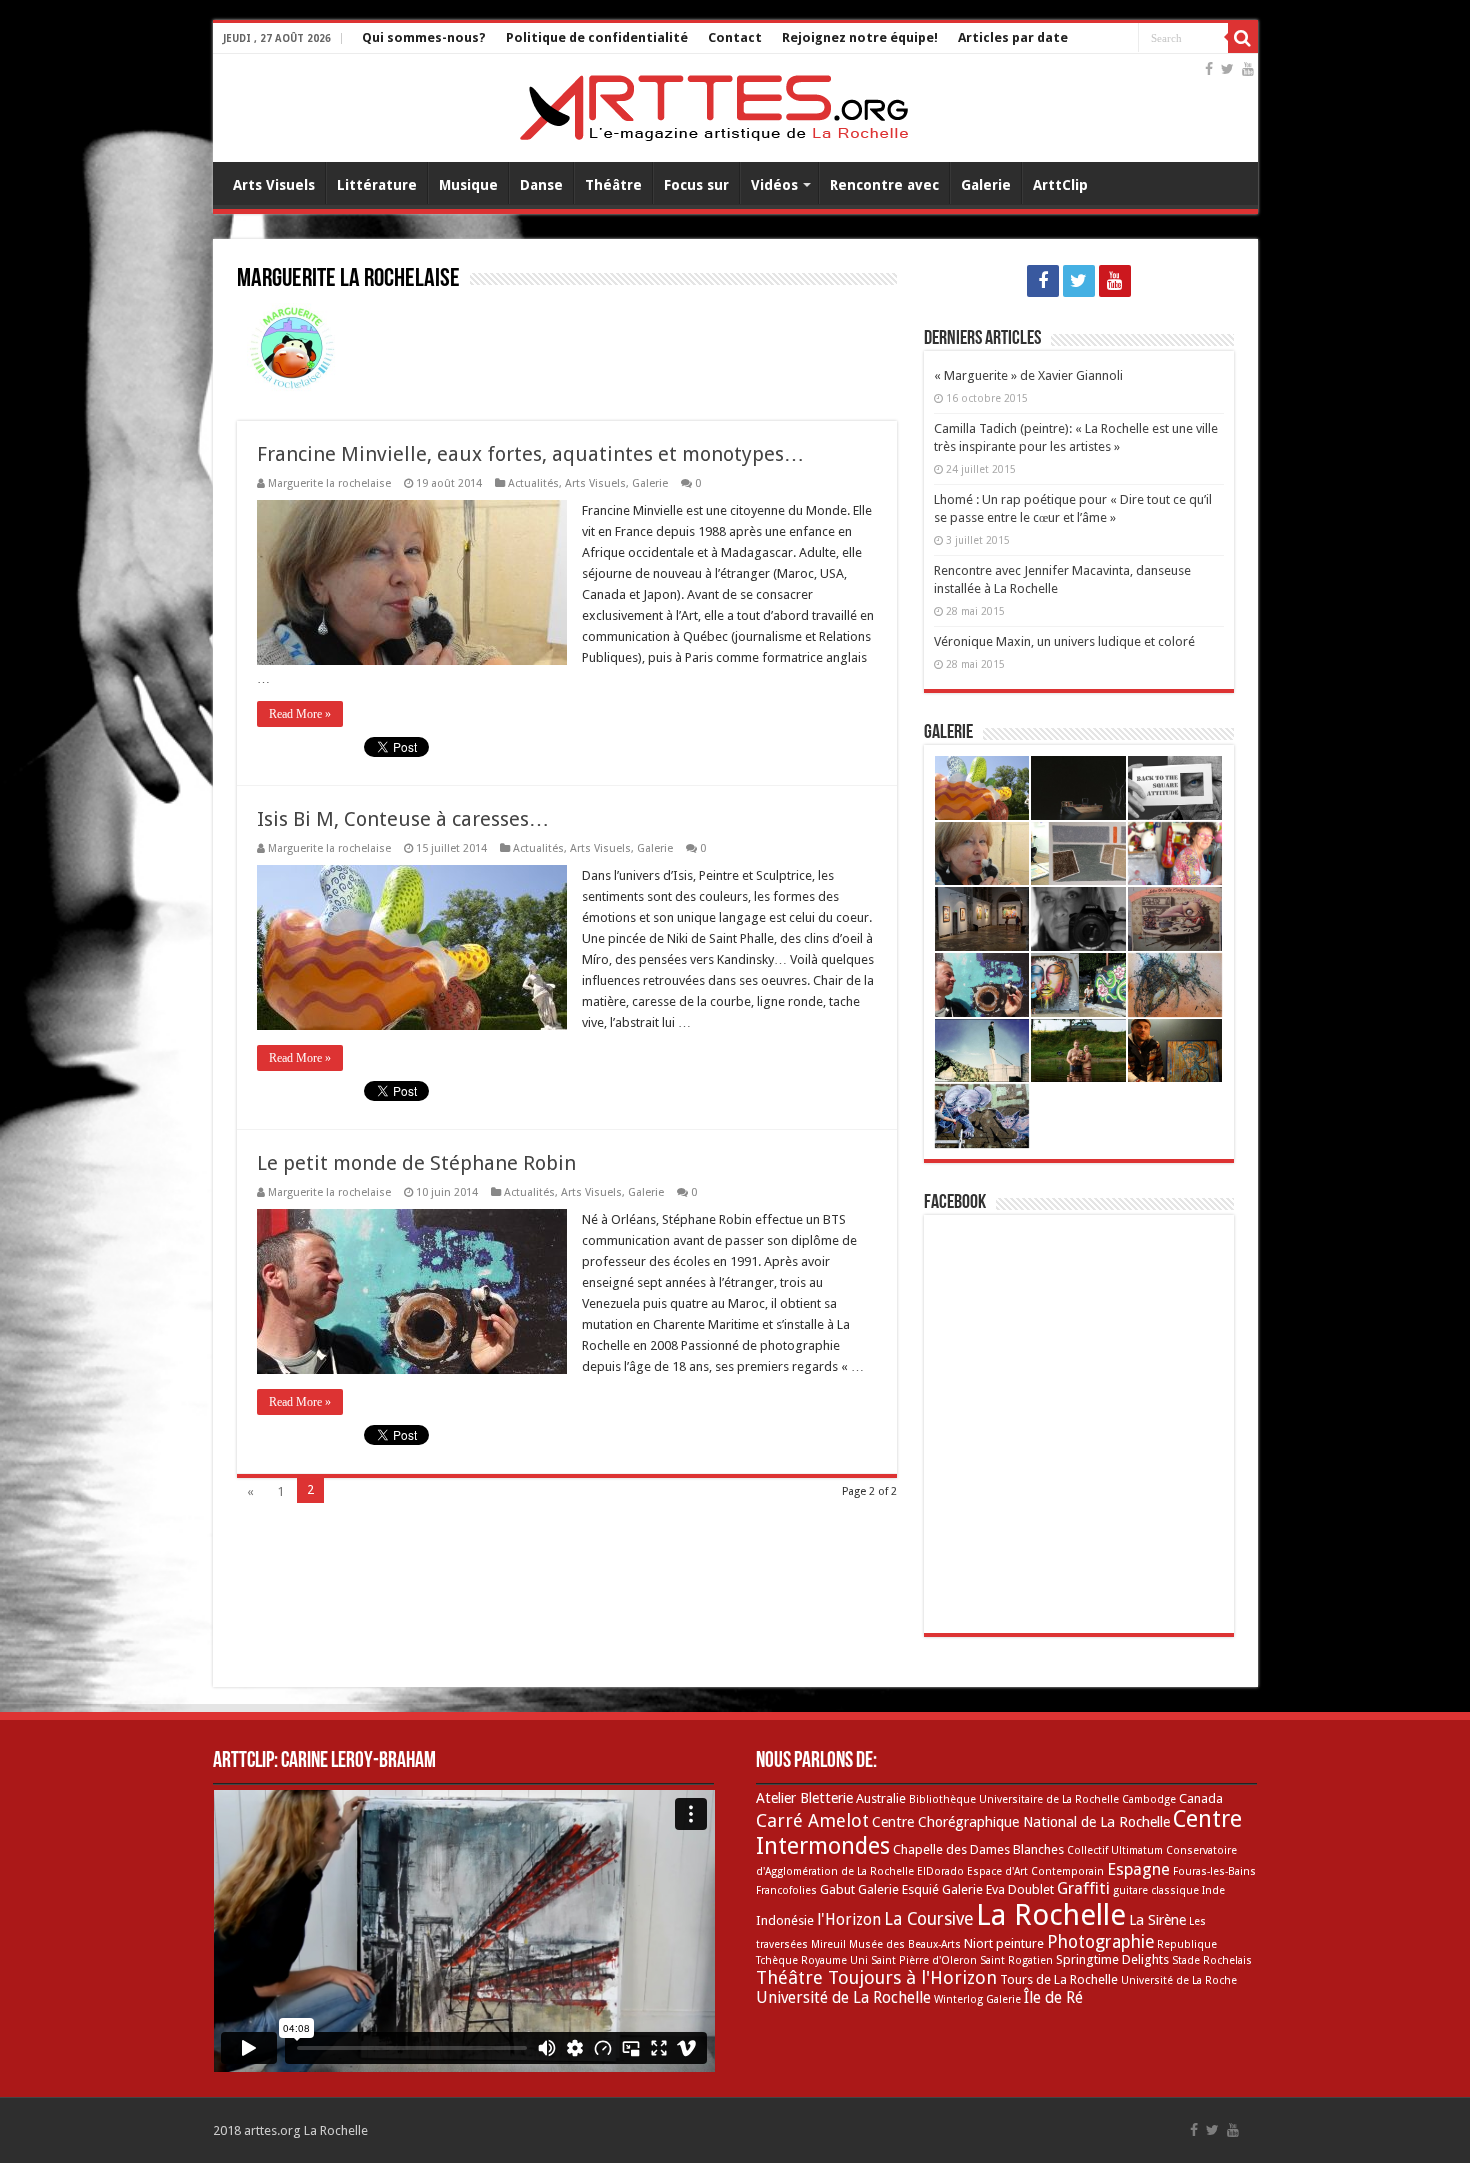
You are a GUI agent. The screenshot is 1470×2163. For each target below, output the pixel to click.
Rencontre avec (884, 185)
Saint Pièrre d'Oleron (924, 1960)
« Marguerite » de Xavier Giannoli (1028, 375)
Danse (541, 185)
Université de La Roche (1179, 1980)
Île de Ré (1053, 1997)
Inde (1213, 1890)
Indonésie (785, 1920)
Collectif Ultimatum (1115, 1850)
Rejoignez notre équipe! (860, 37)
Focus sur (696, 185)
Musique (468, 185)
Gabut (837, 1889)
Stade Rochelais (1212, 1960)
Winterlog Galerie (977, 1999)
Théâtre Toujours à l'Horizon (876, 1977)
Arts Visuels (274, 185)
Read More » (300, 714)
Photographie (1100, 1942)
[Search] (1243, 38)
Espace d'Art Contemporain (1035, 1871)
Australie (881, 1798)
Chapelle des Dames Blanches (978, 1849)
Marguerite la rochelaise (329, 483)
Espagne (1138, 1869)
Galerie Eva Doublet (998, 1889)
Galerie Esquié (898, 1889)
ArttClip (1060, 185)
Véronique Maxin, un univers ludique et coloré (1064, 641)
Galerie (986, 185)
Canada (1201, 1798)
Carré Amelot (812, 1820)
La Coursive (928, 1919)
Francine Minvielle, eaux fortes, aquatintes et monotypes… (530, 454)
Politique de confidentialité (597, 37)
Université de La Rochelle (843, 1997)
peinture (1020, 1943)
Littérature (377, 185)
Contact (735, 37)
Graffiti (1083, 1888)
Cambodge (1149, 1799)
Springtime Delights (1112, 1959)
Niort (978, 1943)
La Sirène (1157, 1920)
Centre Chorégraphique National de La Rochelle (1021, 1822)
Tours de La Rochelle (1059, 1979)
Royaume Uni (834, 1960)
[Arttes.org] (714, 104)
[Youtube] (1248, 69)
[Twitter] (1227, 69)
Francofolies (786, 1890)
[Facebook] (1209, 69)
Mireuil (828, 1944)
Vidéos (774, 185)
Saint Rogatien (1016, 1960)
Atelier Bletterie (804, 1798)
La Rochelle (1051, 1915)
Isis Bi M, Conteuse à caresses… (403, 819)
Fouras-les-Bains (1214, 1871)
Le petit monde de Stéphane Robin (416, 1163)
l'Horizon (849, 1919)
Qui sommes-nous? (424, 37)
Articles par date (1013, 37)
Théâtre (613, 185)
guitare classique (1156, 1890)
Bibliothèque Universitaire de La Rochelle (1014, 1799)
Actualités (533, 483)
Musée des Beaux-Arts (905, 1944)
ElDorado (940, 1871)
